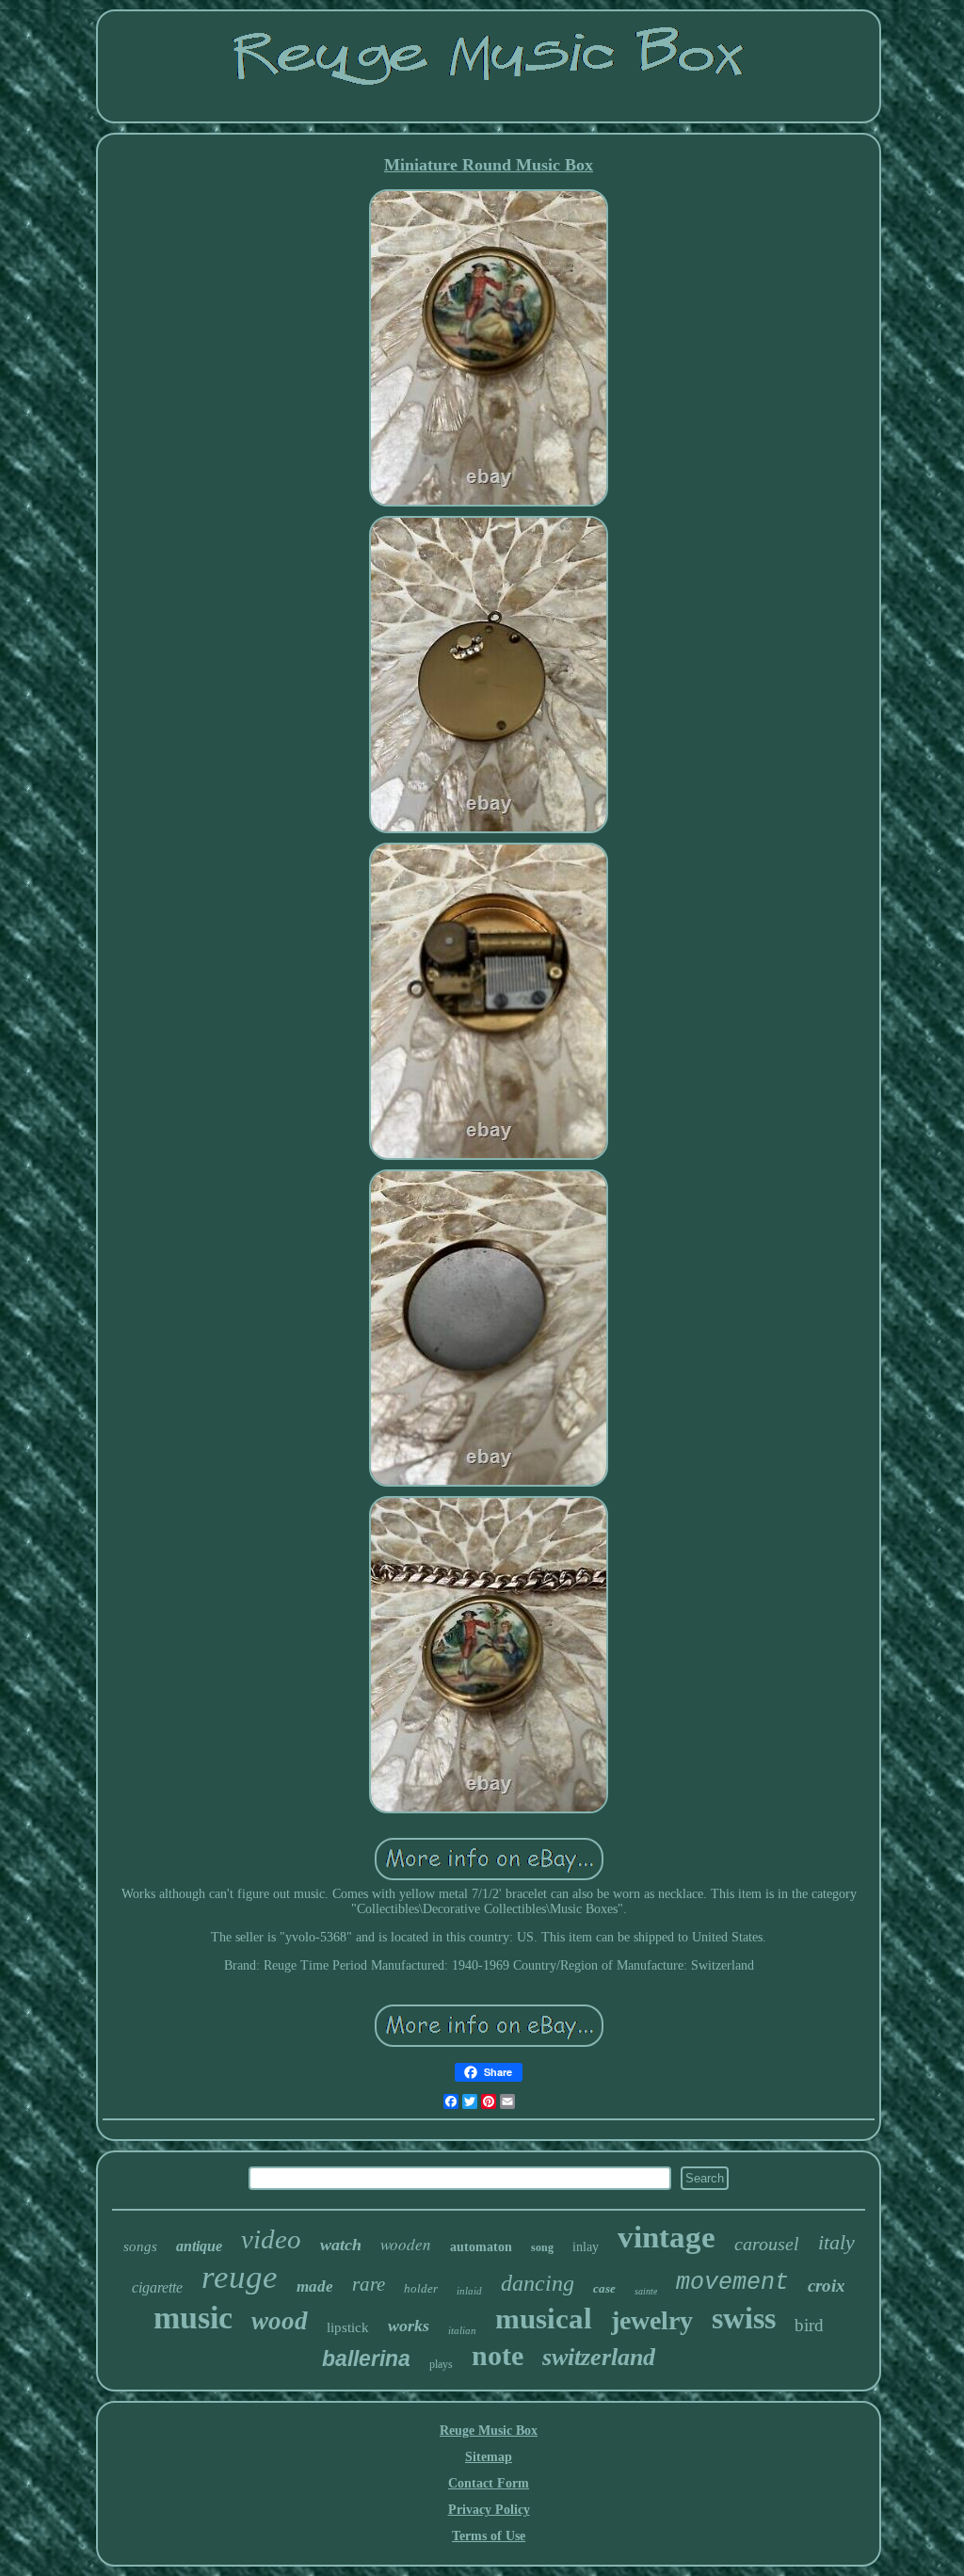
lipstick (348, 2327)
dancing (538, 2283)
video (271, 2239)
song (542, 2247)
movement (732, 2283)
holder (421, 2288)
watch (341, 2245)
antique (199, 2246)
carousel (767, 2244)
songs (140, 2246)
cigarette (157, 2287)
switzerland (599, 2357)
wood (280, 2321)
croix (827, 2286)
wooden (406, 2244)
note (498, 2355)
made (315, 2286)
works (409, 2326)
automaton (481, 2247)
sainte (646, 2291)
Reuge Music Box (489, 2431)
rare (369, 2284)
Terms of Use (489, 2536)
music (193, 2318)
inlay (586, 2247)
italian (462, 2330)
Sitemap (489, 2457)
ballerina (366, 2359)
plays (441, 2364)
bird (809, 2325)
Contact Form (489, 2483)
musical (544, 2318)
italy (836, 2242)
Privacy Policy (489, 2510)
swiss (744, 2318)
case (604, 2288)
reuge (240, 2277)
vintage (667, 2237)
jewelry (652, 2320)
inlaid (469, 2291)
